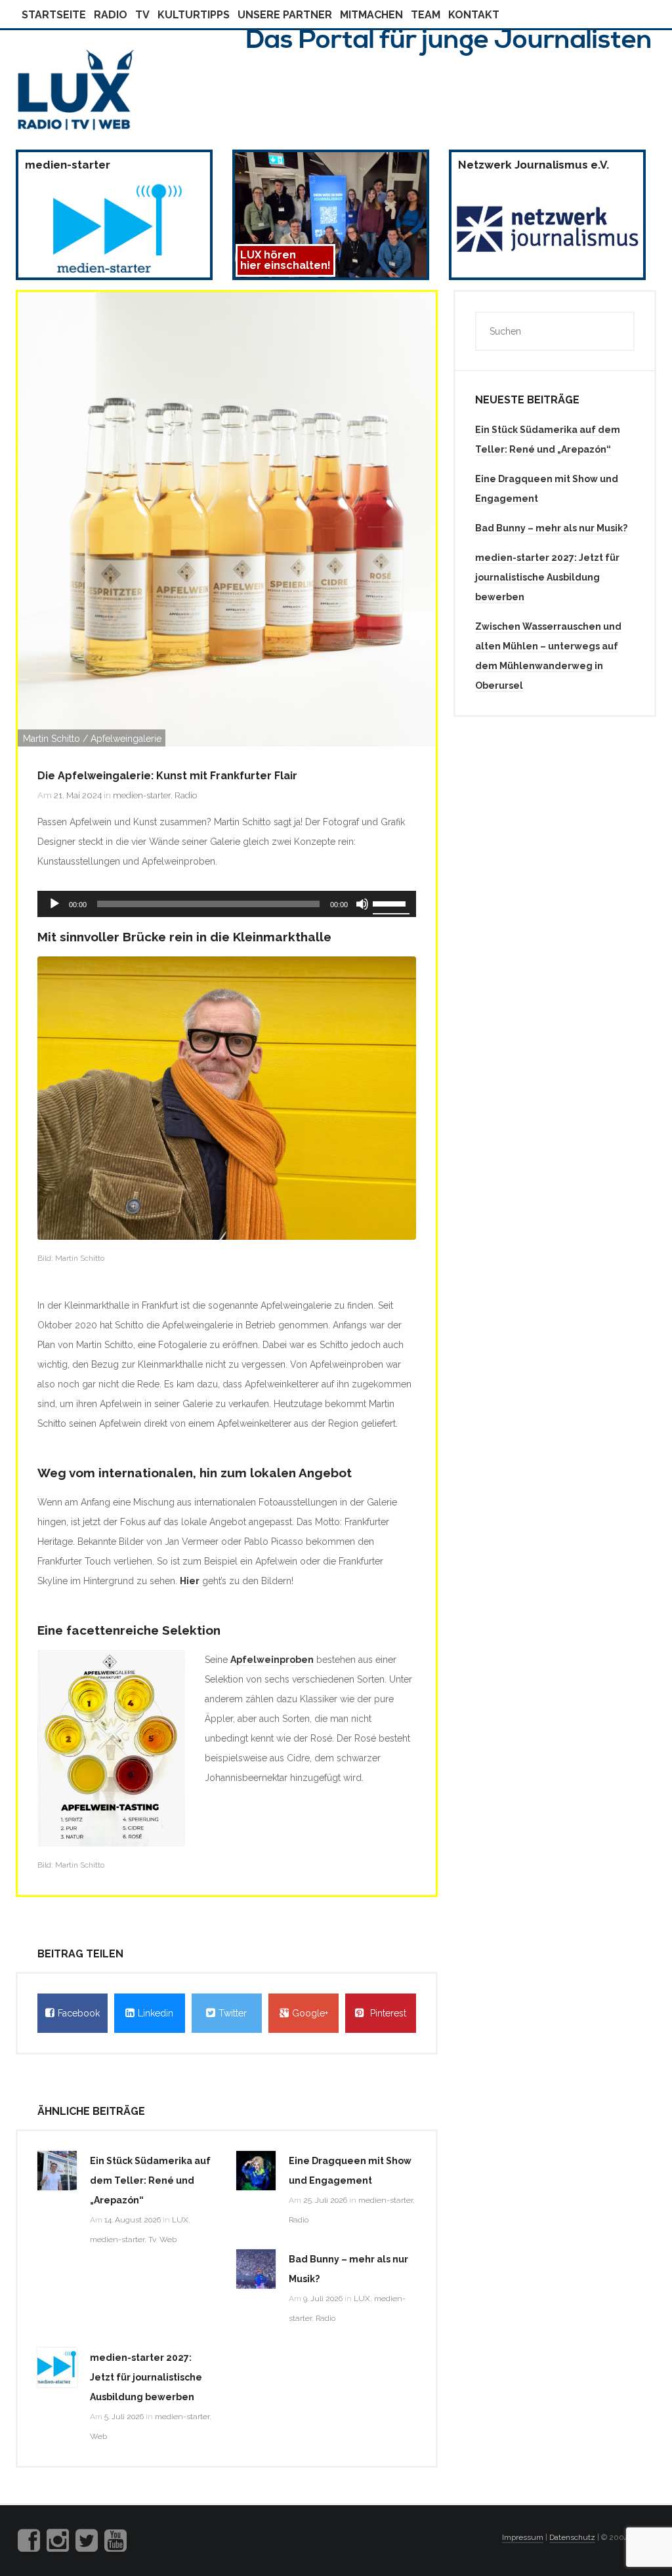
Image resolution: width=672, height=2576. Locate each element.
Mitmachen (371, 15)
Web (168, 2239)
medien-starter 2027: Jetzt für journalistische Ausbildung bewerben (146, 2377)
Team (426, 15)
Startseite (54, 15)
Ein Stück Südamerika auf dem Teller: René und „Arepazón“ (150, 2180)
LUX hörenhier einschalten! (285, 260)
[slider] (391, 903)
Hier (190, 1581)
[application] (227, 904)
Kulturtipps (194, 15)
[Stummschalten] (362, 904)
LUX (180, 2220)
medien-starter (142, 795)
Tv (142, 15)
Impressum (523, 2537)
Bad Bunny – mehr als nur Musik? (551, 528)
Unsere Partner (285, 15)
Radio (111, 15)
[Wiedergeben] (54, 904)
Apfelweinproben (272, 1660)
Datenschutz (572, 2537)
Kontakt (474, 15)
